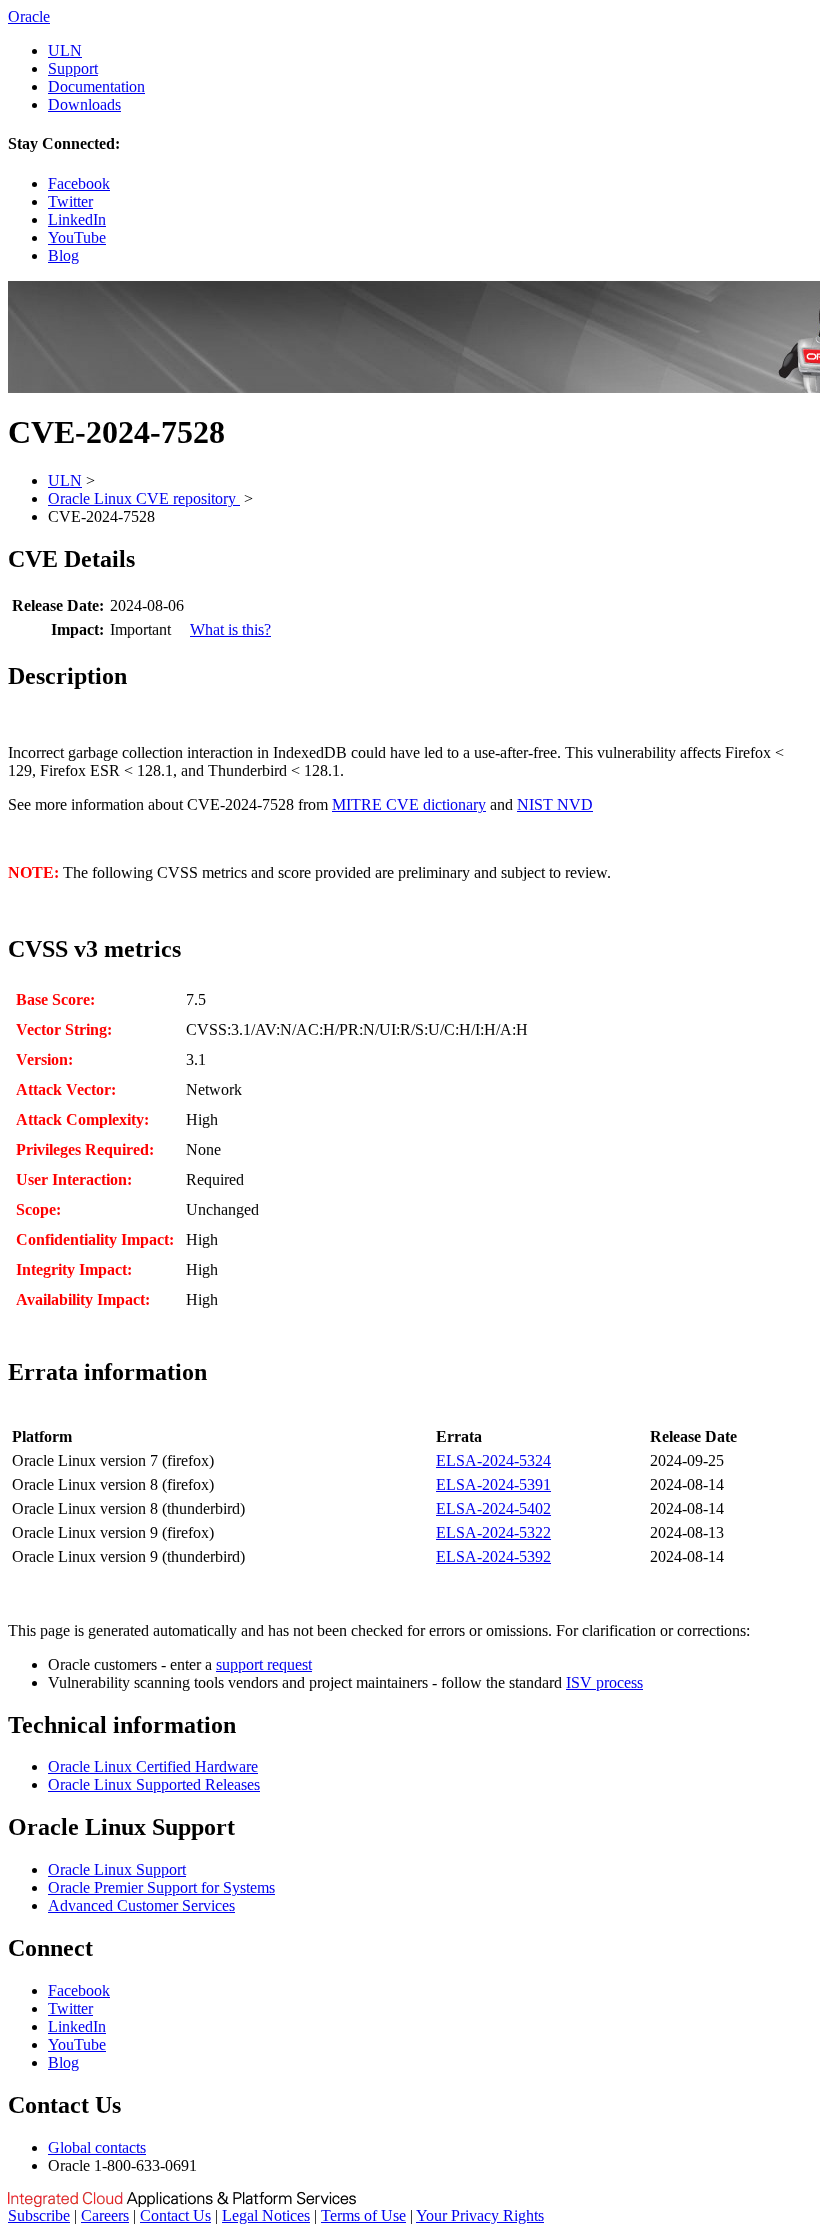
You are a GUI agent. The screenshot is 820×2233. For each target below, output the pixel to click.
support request (264, 1664)
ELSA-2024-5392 (493, 1556)
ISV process (604, 1682)
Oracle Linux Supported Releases (154, 1784)
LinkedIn (77, 219)
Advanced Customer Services (141, 1905)
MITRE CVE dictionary (409, 804)
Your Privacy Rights (480, 2215)
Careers (105, 2215)
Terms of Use (363, 2215)
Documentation (96, 86)
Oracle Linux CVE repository (144, 498)
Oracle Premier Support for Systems (161, 1887)
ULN (65, 50)
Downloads (84, 104)
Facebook (79, 183)
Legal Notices (266, 2215)
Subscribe (39, 2215)
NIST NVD (555, 804)
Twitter (70, 201)
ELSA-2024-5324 (493, 1460)
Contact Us (175, 2215)
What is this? (230, 629)
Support (73, 68)
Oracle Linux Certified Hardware (153, 1766)
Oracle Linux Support (117, 1869)
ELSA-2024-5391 (493, 1484)
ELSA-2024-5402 (493, 1508)
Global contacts (97, 2147)
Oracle (29, 16)
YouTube (77, 237)
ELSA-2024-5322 (493, 1532)
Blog (63, 255)
